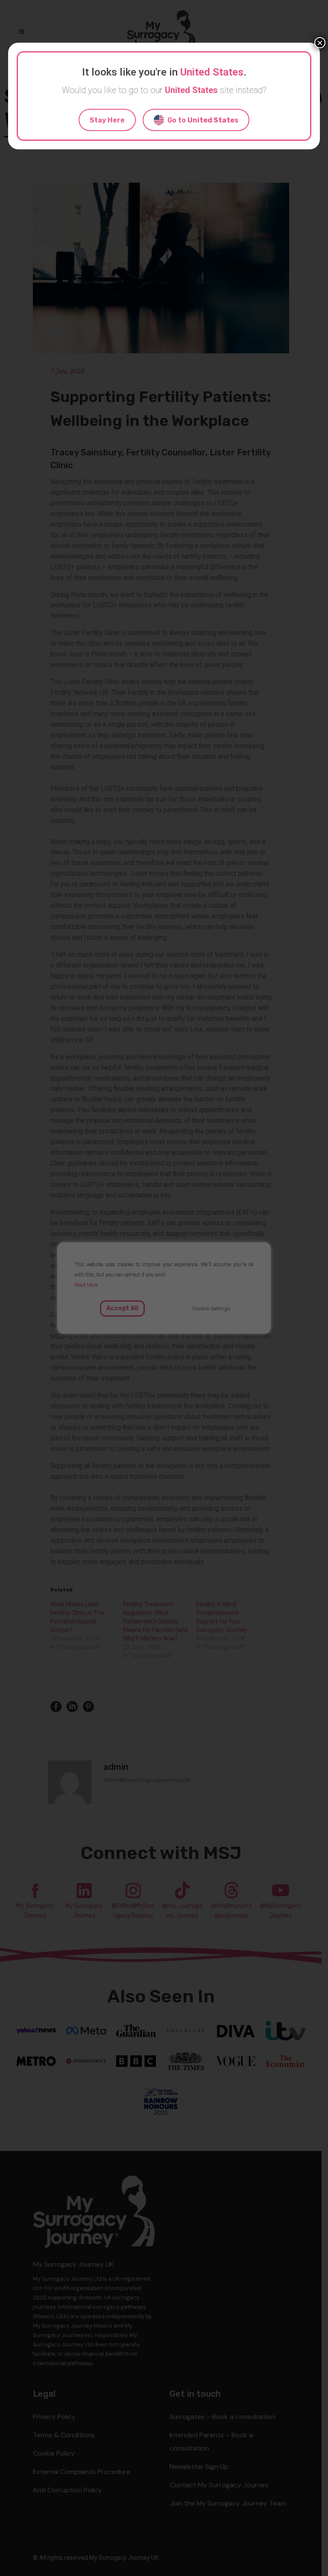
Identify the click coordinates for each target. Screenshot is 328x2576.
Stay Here (107, 120)
